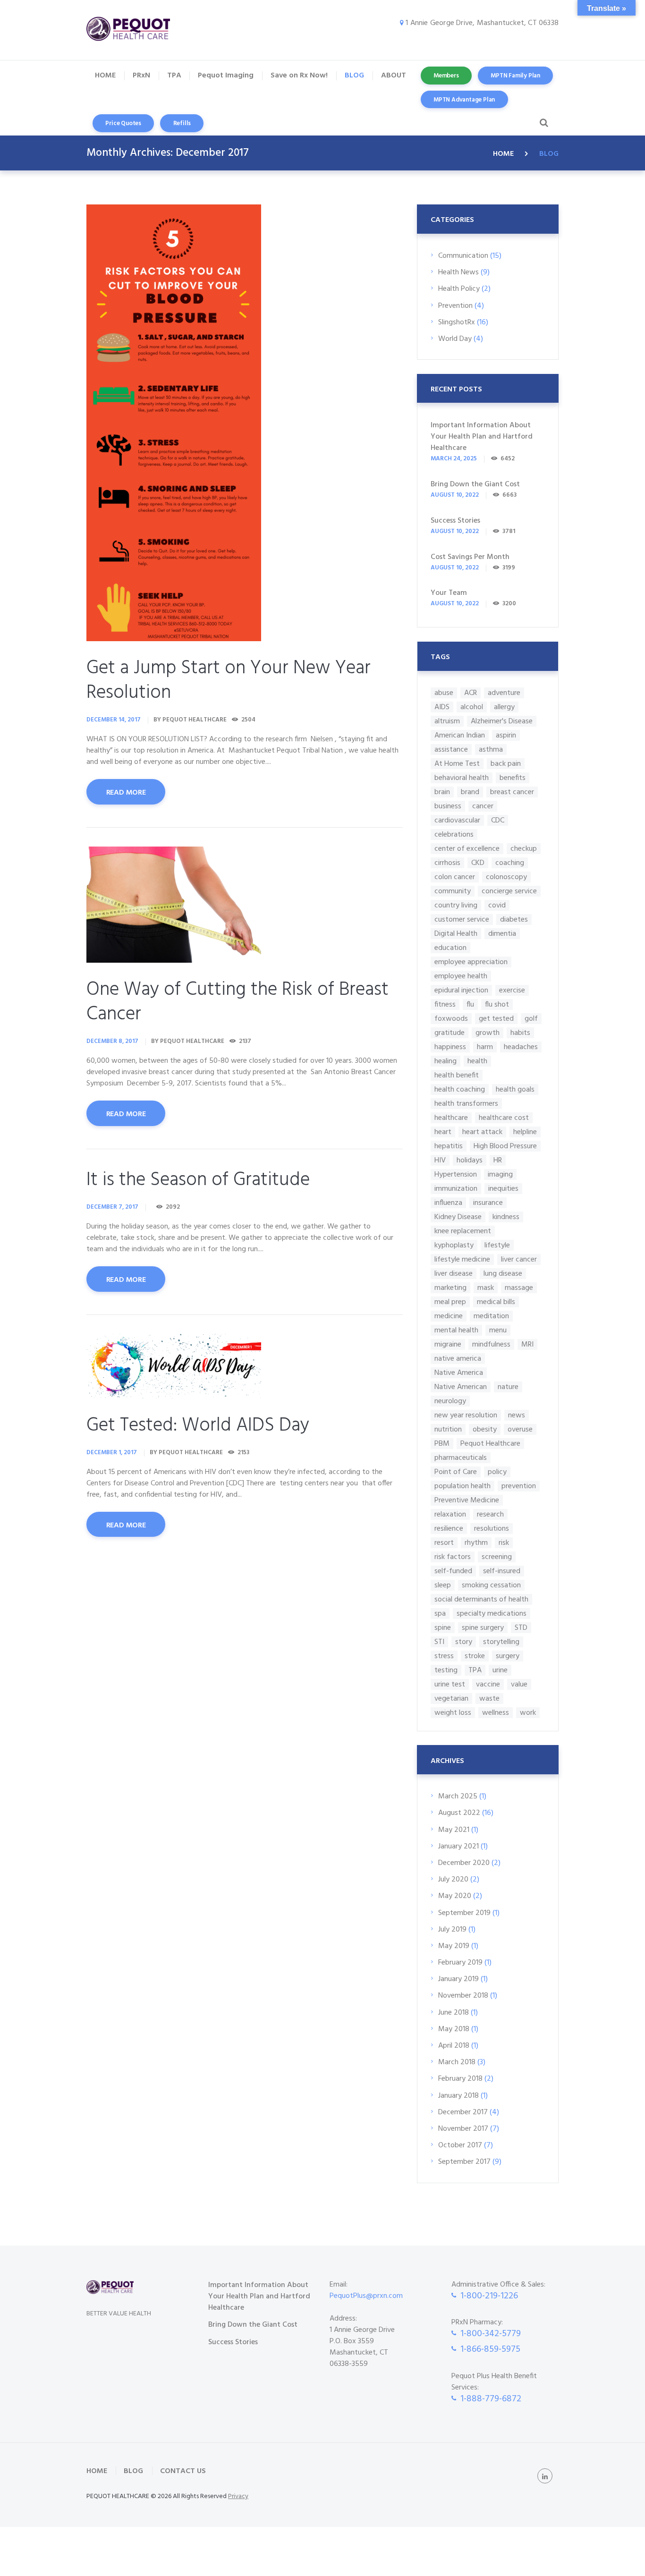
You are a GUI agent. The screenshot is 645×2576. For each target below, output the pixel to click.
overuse (520, 1429)
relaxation (450, 1514)
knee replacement (463, 1231)
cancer (483, 806)
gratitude (450, 1033)
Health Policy (459, 289)
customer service (462, 919)
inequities (503, 1189)
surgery (508, 1656)
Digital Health (456, 934)
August (459, 1813)
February (460, 1963)
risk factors (453, 1557)
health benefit (457, 1075)
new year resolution (466, 1415)
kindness (506, 1217)
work (528, 1713)
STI (439, 1642)
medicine (449, 1316)
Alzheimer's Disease (502, 721)
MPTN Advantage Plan (464, 100)
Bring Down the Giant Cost (475, 484)
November (463, 1996)
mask (486, 1288)
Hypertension (456, 1174)
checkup (524, 849)
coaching (510, 863)
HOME (503, 154)
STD (521, 1628)
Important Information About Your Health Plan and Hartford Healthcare (482, 437)
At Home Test (457, 764)
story (464, 1642)
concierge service (509, 891)
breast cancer (512, 792)
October (460, 2145)
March (458, 1796)
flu (470, 1004)
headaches (521, 1047)
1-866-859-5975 (490, 2349)
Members (446, 76)
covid (497, 905)
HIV (440, 1160)
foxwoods (451, 1019)
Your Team (449, 593)
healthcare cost (504, 1118)
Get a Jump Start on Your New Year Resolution (229, 681)
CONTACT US (183, 2471)
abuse (444, 693)
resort (444, 1543)
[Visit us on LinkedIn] (545, 2476)
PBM (442, 1444)
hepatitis (449, 1146)
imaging (500, 1174)
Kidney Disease (458, 1217)
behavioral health (462, 778)
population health (463, 1486)
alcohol (472, 707)
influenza (448, 1203)
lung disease (503, 1274)
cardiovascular (457, 820)
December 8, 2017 (112, 1041)
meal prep (450, 1302)
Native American (461, 1387)
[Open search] (542, 123)
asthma (491, 750)
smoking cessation (491, 1585)
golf (531, 1019)
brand (470, 792)
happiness (450, 1047)
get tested (496, 1019)
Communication (463, 256)
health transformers (466, 1104)
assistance (451, 750)
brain (442, 792)
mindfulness (491, 1344)
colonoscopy (506, 877)
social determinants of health (481, 1599)
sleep (443, 1585)
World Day (455, 339)
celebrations (454, 835)
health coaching (460, 1089)
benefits (513, 778)
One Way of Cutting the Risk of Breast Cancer (238, 1002)
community (453, 891)
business (448, 806)
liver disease (454, 1274)
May (454, 1830)
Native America (459, 1373)
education (450, 948)
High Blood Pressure (505, 1146)
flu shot (497, 1004)
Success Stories (455, 521)
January (458, 1847)
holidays (470, 1160)
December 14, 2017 (114, 720)
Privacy (238, 2496)
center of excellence (467, 849)
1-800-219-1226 (489, 2296)
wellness (496, 1713)
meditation (491, 1316)
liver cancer (519, 1259)
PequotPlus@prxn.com (366, 2296)
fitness (445, 1004)
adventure (504, 693)
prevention (519, 1486)
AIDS (442, 707)
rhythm (476, 1543)
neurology (450, 1401)
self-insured (502, 1571)
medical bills (496, 1302)
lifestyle (497, 1245)
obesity (485, 1429)
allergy (504, 707)
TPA (475, 1670)
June (454, 2013)
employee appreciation (471, 962)
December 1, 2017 (112, 1453)
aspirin (506, 735)
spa (440, 1614)
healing (446, 1061)
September (464, 1913)
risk (504, 1543)
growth (488, 1033)
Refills (182, 123)
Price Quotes (123, 123)
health (477, 1061)
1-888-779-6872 (491, 2399)
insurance (488, 1203)
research (490, 1514)
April (454, 2046)
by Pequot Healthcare (190, 720)
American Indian (460, 735)
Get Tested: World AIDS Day (198, 1426)
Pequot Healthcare (490, 1444)
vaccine (488, 1684)
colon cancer (455, 877)
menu (498, 1330)
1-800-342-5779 (491, 2334)
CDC (498, 820)
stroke (475, 1656)
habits (520, 1033)
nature (508, 1387)
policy (497, 1472)
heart (443, 1132)
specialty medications (492, 1614)
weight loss (453, 1713)
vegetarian (451, 1699)
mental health (456, 1330)
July (453, 1880)
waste (489, 1699)
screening (497, 1557)
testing (446, 1670)
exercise (512, 990)
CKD (478, 863)
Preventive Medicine (467, 1500)
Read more (126, 793)
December (464, 1863)
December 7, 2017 (112, 1207)
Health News (458, 272)
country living (456, 905)
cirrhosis (447, 863)
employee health (461, 976)
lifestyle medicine (462, 1259)
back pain (506, 764)
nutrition (448, 1429)
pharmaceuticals (461, 1458)
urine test (450, 1684)
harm (485, 1047)
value (519, 1684)
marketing (450, 1288)
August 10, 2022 (455, 495)
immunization (456, 1189)
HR (498, 1160)
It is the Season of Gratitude (198, 1180)
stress (444, 1656)
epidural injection (461, 990)
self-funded (453, 1571)
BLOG (133, 2471)
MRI (527, 1344)
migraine (448, 1344)
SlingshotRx (457, 322)
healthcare (451, 1118)
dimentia (502, 934)
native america (458, 1359)
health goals (515, 1089)
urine (500, 1670)
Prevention (455, 306)
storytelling (501, 1642)
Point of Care (456, 1472)
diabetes (514, 919)
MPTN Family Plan (515, 76)
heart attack (482, 1132)
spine (443, 1628)
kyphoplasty (454, 1245)
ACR (471, 693)
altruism (447, 721)
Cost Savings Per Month (470, 557)
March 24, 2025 (454, 459)
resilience (449, 1529)
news (517, 1415)
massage (519, 1288)
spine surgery (483, 1628)
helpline (525, 1132)
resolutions (492, 1529)
